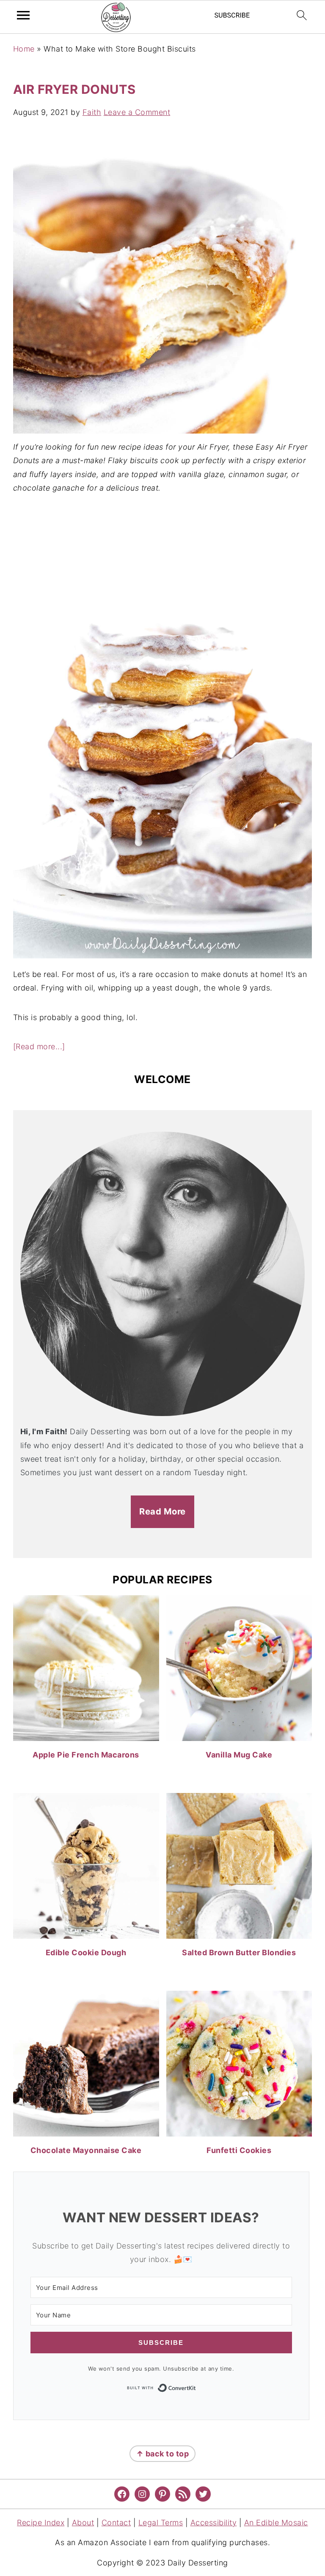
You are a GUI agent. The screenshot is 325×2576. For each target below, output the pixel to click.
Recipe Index (41, 2523)
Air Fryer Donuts (74, 89)
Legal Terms (161, 2523)
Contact (116, 2523)
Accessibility (214, 2523)
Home (24, 49)
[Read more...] (39, 1046)
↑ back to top (163, 2454)
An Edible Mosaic (276, 2523)
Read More (162, 1511)
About (83, 2523)
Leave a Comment (137, 112)
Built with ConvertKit (196, 2387)
